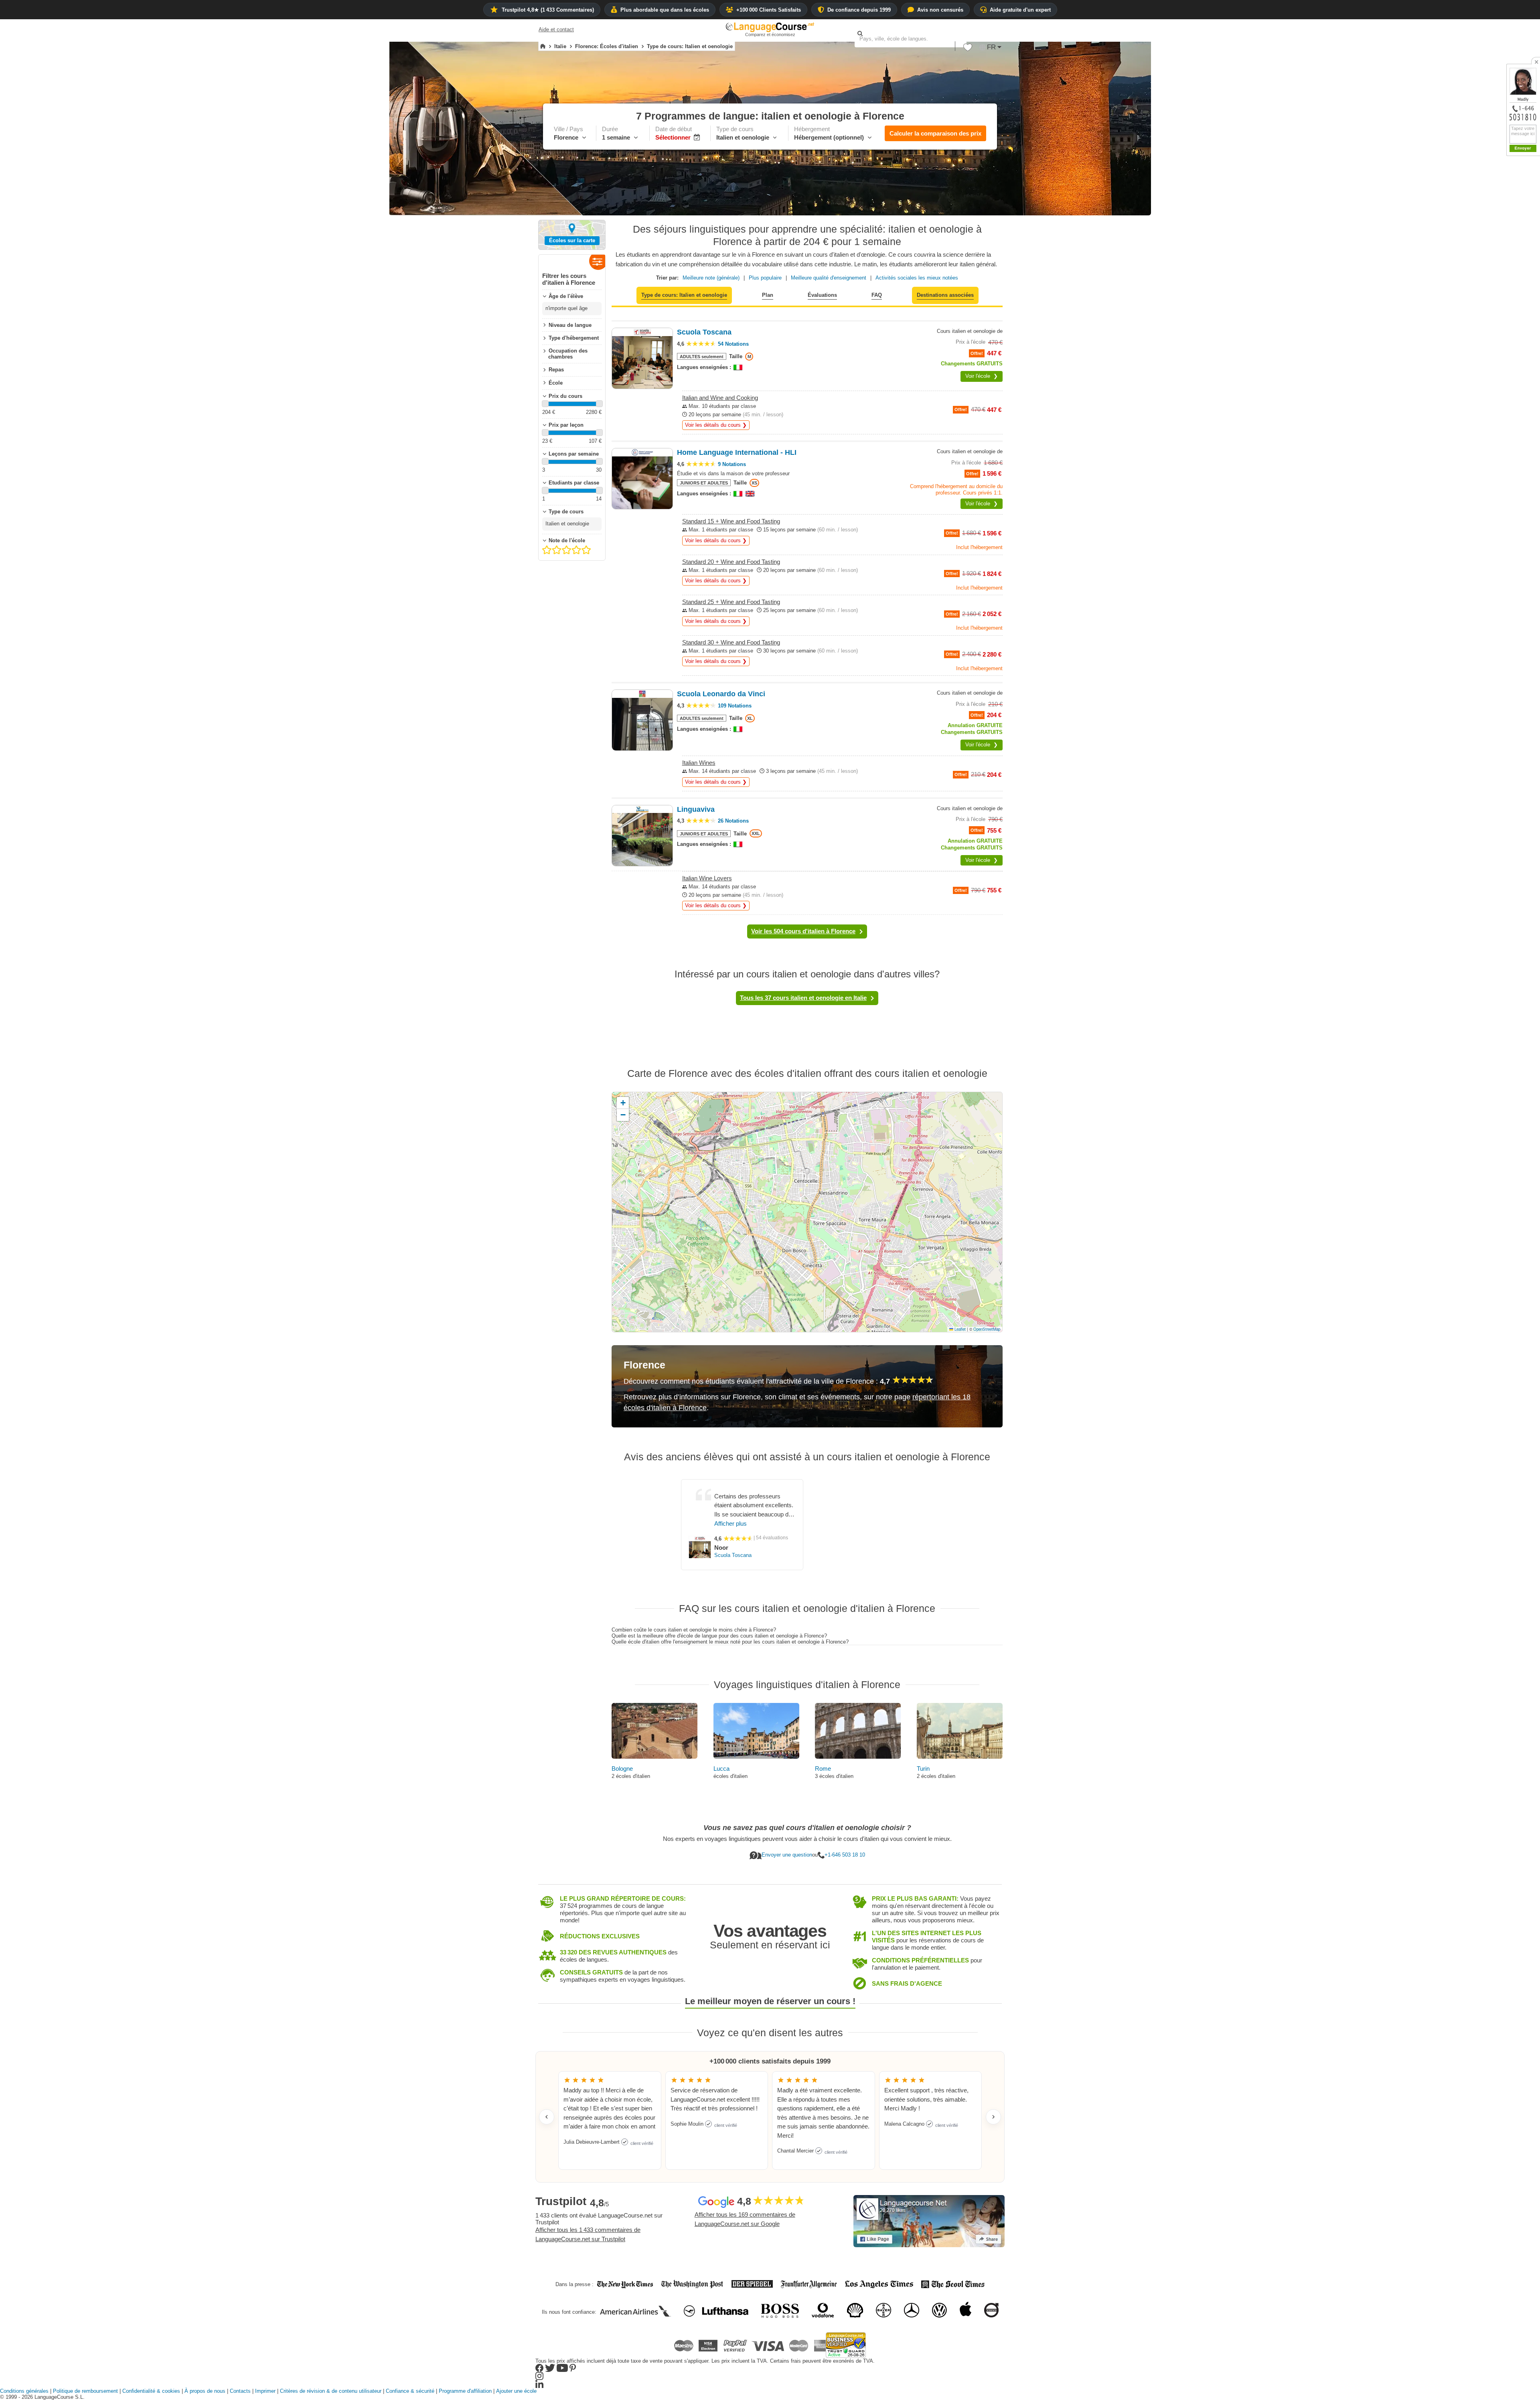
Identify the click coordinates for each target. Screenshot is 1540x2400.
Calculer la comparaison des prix (935, 133)
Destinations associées (945, 295)
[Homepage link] (543, 47)
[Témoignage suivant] (993, 2117)
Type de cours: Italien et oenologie (684, 295)
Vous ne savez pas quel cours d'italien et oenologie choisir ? (807, 1828)
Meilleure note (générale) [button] (711, 278)
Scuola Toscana (733, 1555)
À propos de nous (205, 2391)
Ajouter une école (516, 2391)
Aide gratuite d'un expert (1020, 10)
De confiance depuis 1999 (859, 10)
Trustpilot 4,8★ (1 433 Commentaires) (548, 10)
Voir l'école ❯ (982, 376)
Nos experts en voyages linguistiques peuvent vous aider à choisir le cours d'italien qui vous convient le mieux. (807, 1839)
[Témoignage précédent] (547, 2117)
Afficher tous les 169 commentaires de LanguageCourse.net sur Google (745, 2219)
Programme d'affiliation (465, 2391)
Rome (823, 1769)
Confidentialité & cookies (151, 2391)
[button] (968, 49)
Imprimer (265, 2391)
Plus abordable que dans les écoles (665, 10)
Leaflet (959, 1329)
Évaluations (822, 295)
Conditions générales (24, 2391)
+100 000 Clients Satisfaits (769, 10)
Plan (768, 295)
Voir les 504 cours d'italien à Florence (803, 931)
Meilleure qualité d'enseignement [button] (829, 278)
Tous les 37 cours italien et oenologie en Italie (803, 998)
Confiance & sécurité (410, 2391)
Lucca (721, 1769)
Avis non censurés (940, 10)
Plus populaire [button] (765, 278)
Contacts (240, 2391)
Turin (923, 1769)
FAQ (877, 295)
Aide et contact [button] (556, 29)
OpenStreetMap (987, 1329)
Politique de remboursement (85, 2391)
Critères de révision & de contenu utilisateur (331, 2391)
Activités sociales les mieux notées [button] (917, 278)
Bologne (622, 1769)
